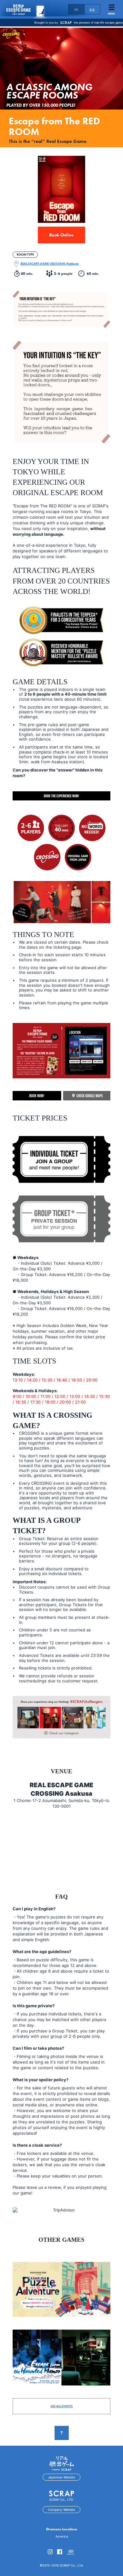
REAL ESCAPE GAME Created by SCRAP (25, 9)
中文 (92, 10)
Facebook (60, 2552)
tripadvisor (71, 2553)
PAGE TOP (62, 2433)
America (62, 2536)
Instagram (50, 2552)
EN (76, 10)
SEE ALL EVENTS (62, 2406)
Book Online (61, 235)
